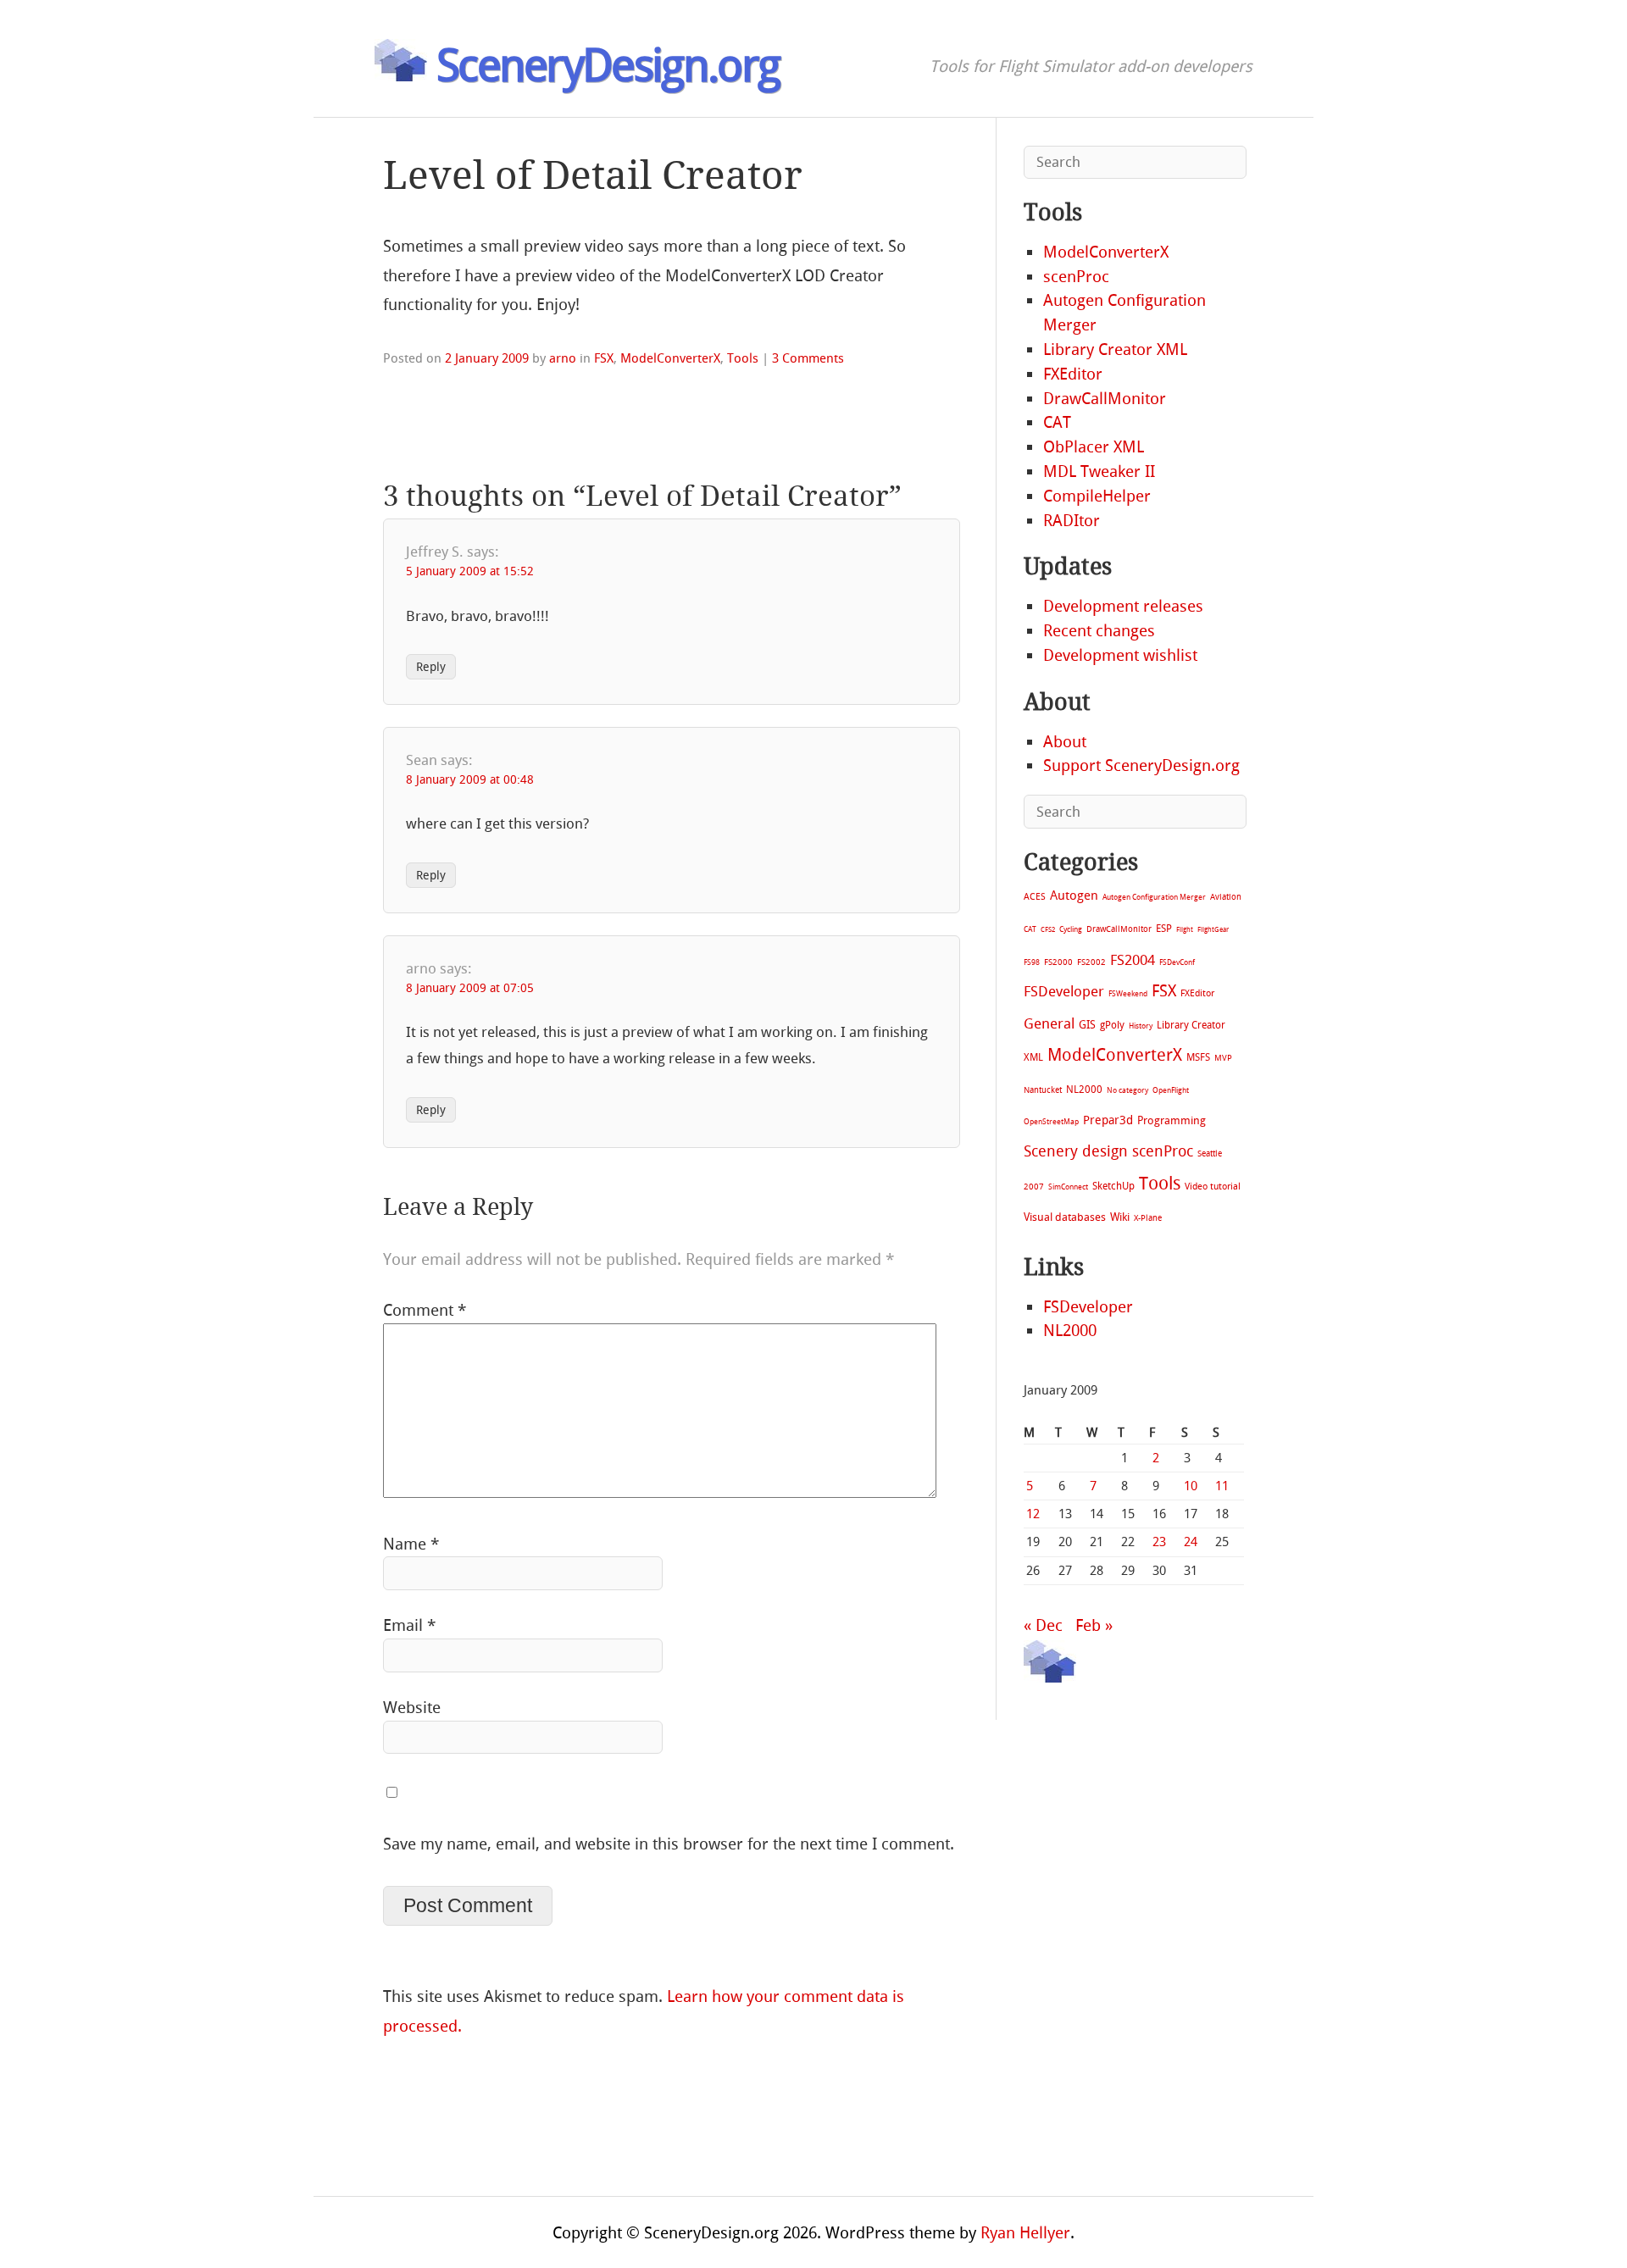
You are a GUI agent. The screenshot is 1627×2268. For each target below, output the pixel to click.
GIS (1087, 1025)
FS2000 (1058, 962)
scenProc (1076, 277)
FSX (604, 358)
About (1065, 742)
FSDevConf (1177, 962)
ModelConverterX (670, 358)
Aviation (1226, 897)
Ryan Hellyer (1025, 2233)
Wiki (1120, 1217)
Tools (743, 358)
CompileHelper (1097, 496)
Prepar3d (1108, 1120)
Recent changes (1099, 631)
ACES (1035, 897)
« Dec (1043, 1625)
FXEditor (1073, 374)
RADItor (1072, 521)
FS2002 (1091, 962)
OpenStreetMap (1051, 1121)
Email (409, 1625)
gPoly (1112, 1025)
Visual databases (1065, 1217)
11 (1222, 1486)
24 (1191, 1542)
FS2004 (1133, 960)
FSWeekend (1128, 994)
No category (1127, 1090)
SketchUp (1113, 1186)
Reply (431, 667)
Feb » (1094, 1625)
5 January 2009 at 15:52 (470, 571)
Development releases (1123, 606)
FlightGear (1213, 930)
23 (1159, 1542)
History (1141, 1026)
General (1049, 1023)
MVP (1223, 1058)
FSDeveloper (1064, 991)
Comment (425, 1310)
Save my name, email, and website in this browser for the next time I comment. (669, 1844)
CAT (1057, 422)
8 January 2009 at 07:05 (470, 988)
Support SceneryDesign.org (1141, 765)
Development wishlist (1120, 655)
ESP (1164, 929)
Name (411, 1544)
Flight (1185, 930)
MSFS (1198, 1057)
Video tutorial (1213, 1187)
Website (412, 1708)
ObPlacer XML (1094, 447)
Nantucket (1043, 1090)
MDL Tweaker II (1099, 471)
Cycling (1071, 929)
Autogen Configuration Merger (1154, 897)
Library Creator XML (1115, 349)
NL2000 (1084, 1090)
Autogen (1074, 896)
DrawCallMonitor (1105, 399)
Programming (1172, 1120)
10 (1191, 1486)
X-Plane (1148, 1218)
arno (563, 358)
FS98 (1032, 962)
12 (1033, 1514)
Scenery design (1076, 1152)
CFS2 (1048, 930)
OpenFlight (1171, 1090)
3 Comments (808, 358)
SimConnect (1068, 1187)
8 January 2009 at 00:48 (470, 780)
